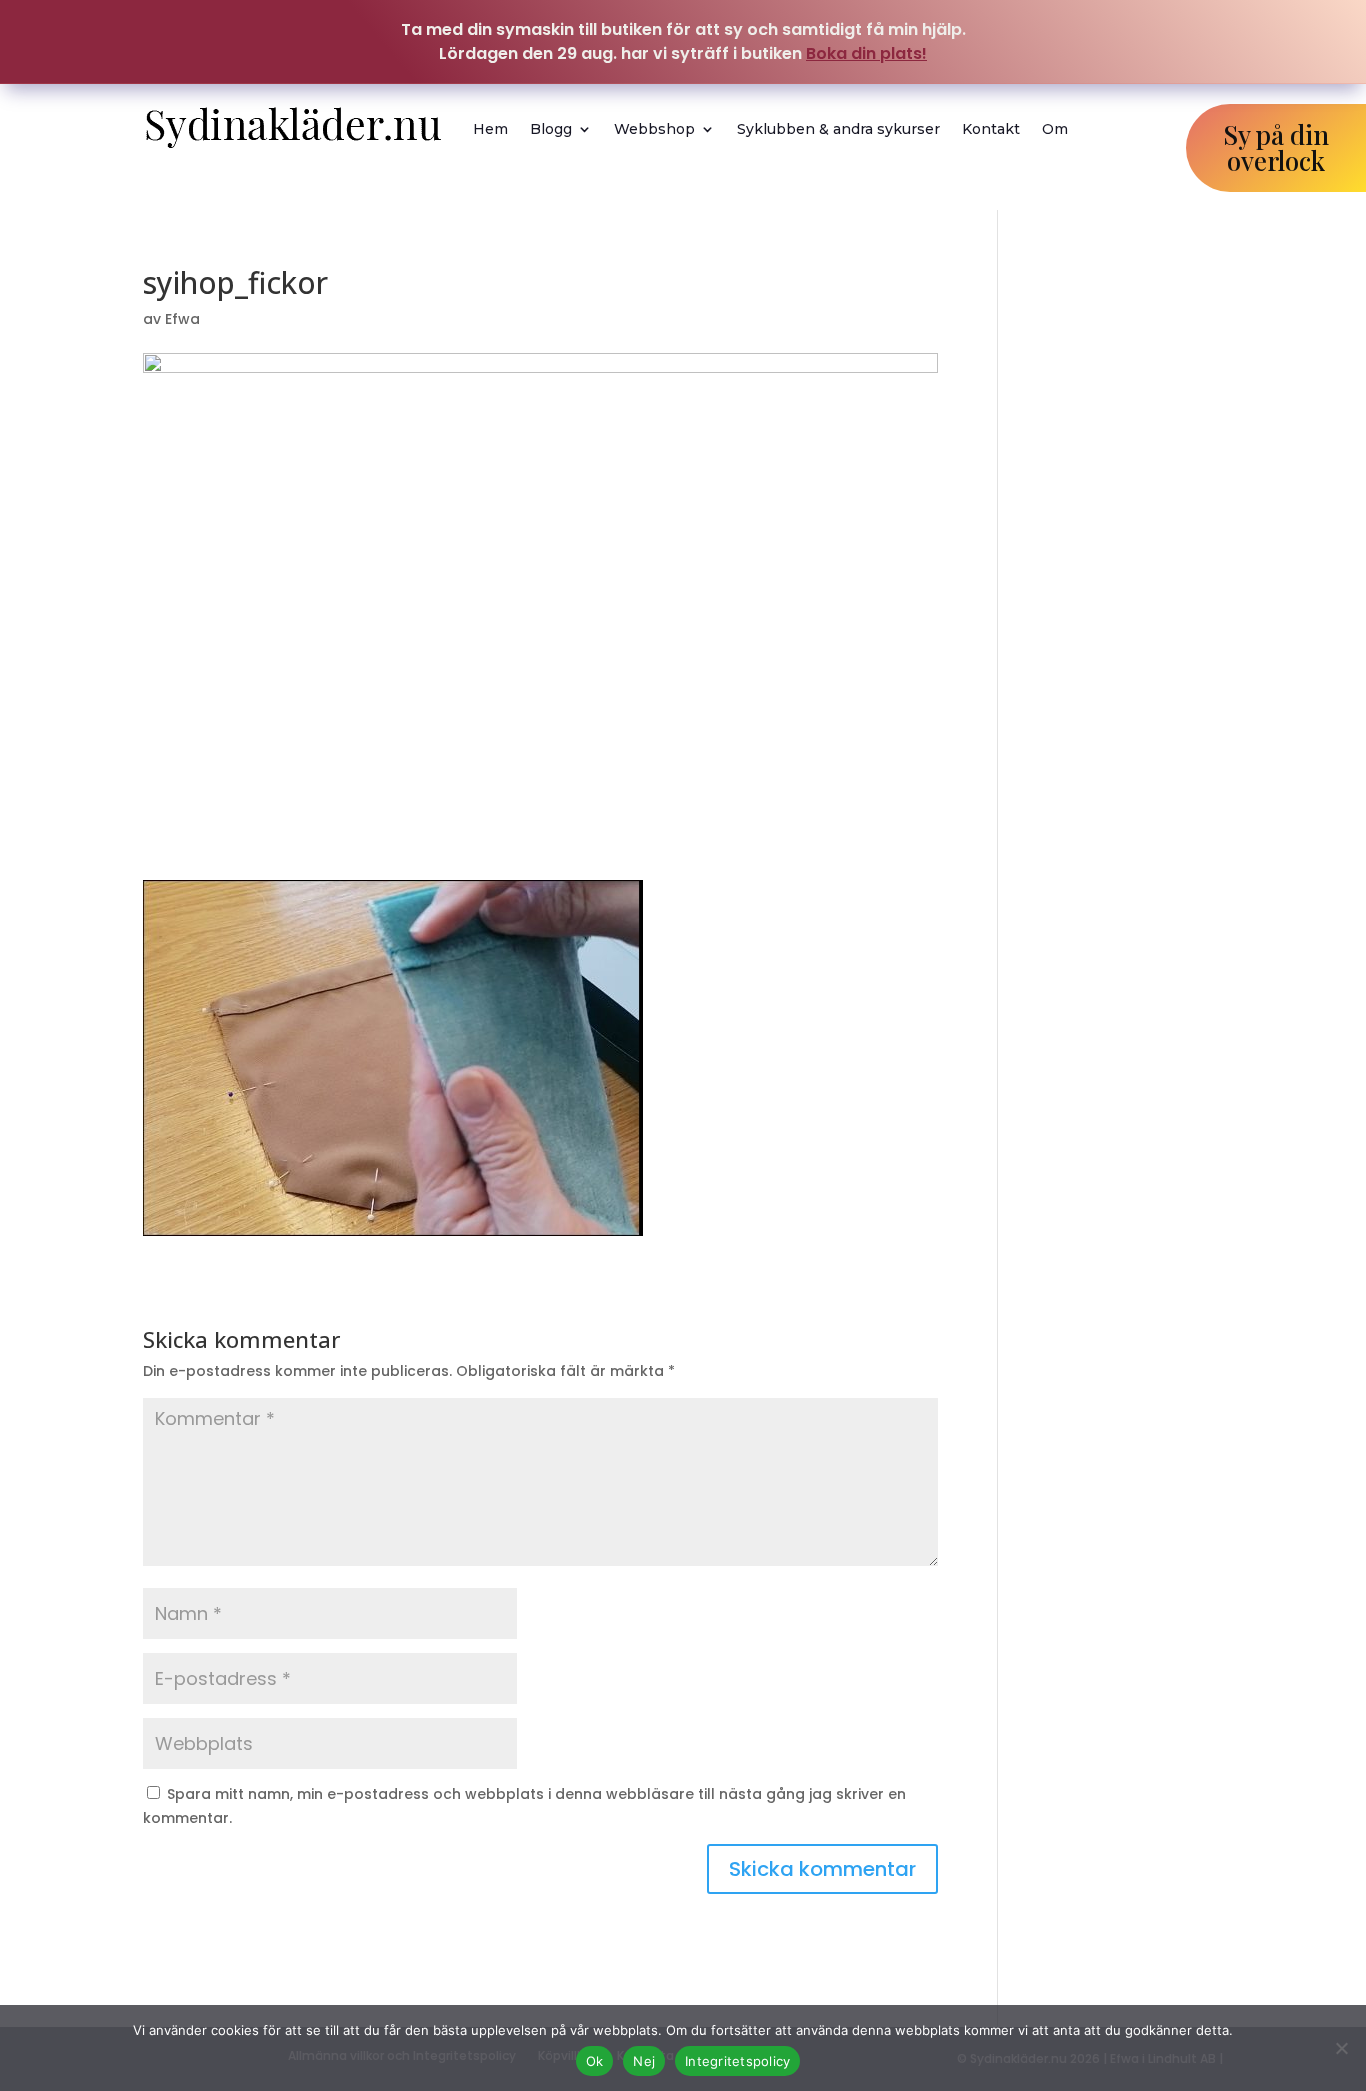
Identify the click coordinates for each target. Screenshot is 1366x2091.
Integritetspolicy (737, 2061)
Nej (644, 2061)
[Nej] (1341, 2048)
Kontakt (991, 129)
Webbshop (654, 129)
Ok (595, 2061)
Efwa (182, 319)
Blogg (551, 129)
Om (1055, 129)
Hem (490, 129)
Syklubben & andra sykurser (838, 129)
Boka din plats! (866, 53)
